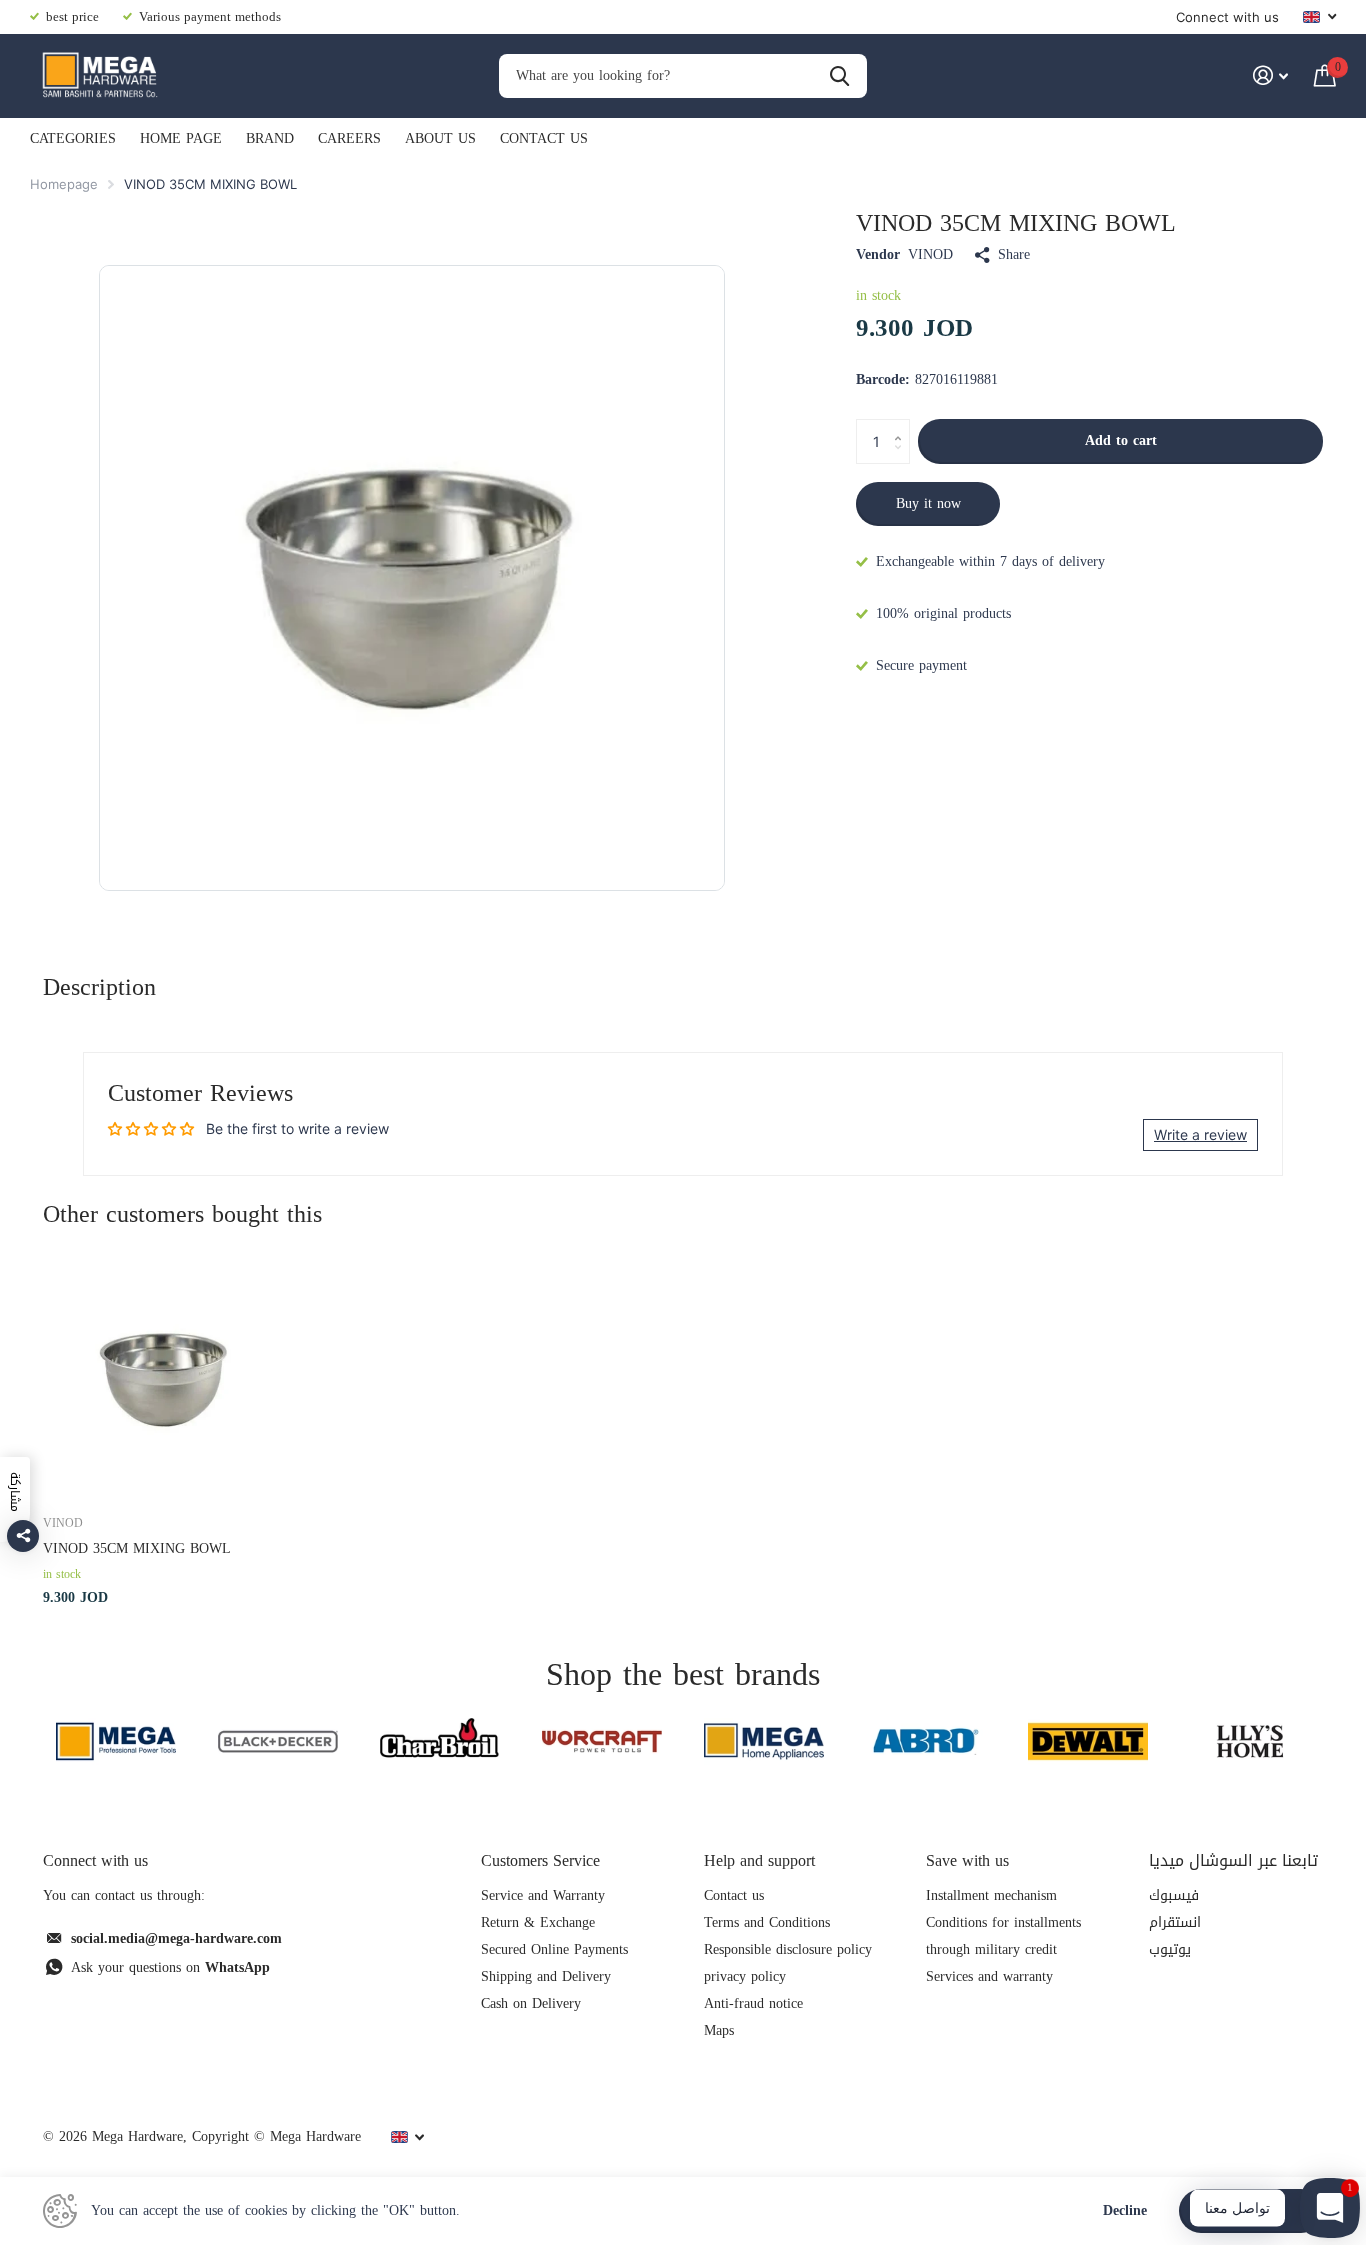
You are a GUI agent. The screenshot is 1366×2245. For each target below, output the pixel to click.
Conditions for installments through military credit (1003, 1936)
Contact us (544, 138)
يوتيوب (1170, 1949)
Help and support (759, 1860)
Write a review (1200, 1134)
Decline (1125, 2211)
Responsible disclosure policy (788, 1949)
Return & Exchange (538, 1922)
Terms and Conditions (767, 1922)
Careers (349, 138)
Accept (1251, 2210)
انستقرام (1175, 1922)
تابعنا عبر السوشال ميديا (1233, 1860)
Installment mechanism (991, 1895)
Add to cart (1121, 440)
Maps (719, 2030)
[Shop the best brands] (116, 1741)
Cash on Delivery (531, 2003)
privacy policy (745, 1976)
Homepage (64, 184)
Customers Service (540, 1860)
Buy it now (928, 503)
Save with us (967, 1860)
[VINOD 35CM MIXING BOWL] (164, 1375)
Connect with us (1227, 17)
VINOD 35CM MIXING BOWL (137, 1548)
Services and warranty (989, 1976)
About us (440, 138)
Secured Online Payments (554, 1949)
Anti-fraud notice (753, 2003)
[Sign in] (1270, 75)
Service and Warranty (543, 1895)
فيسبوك (1174, 1895)
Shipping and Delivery (546, 1976)
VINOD (930, 255)
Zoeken (839, 76)
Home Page (181, 138)
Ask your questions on (170, 1967)
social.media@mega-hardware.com (176, 1938)
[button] (902, 425)
